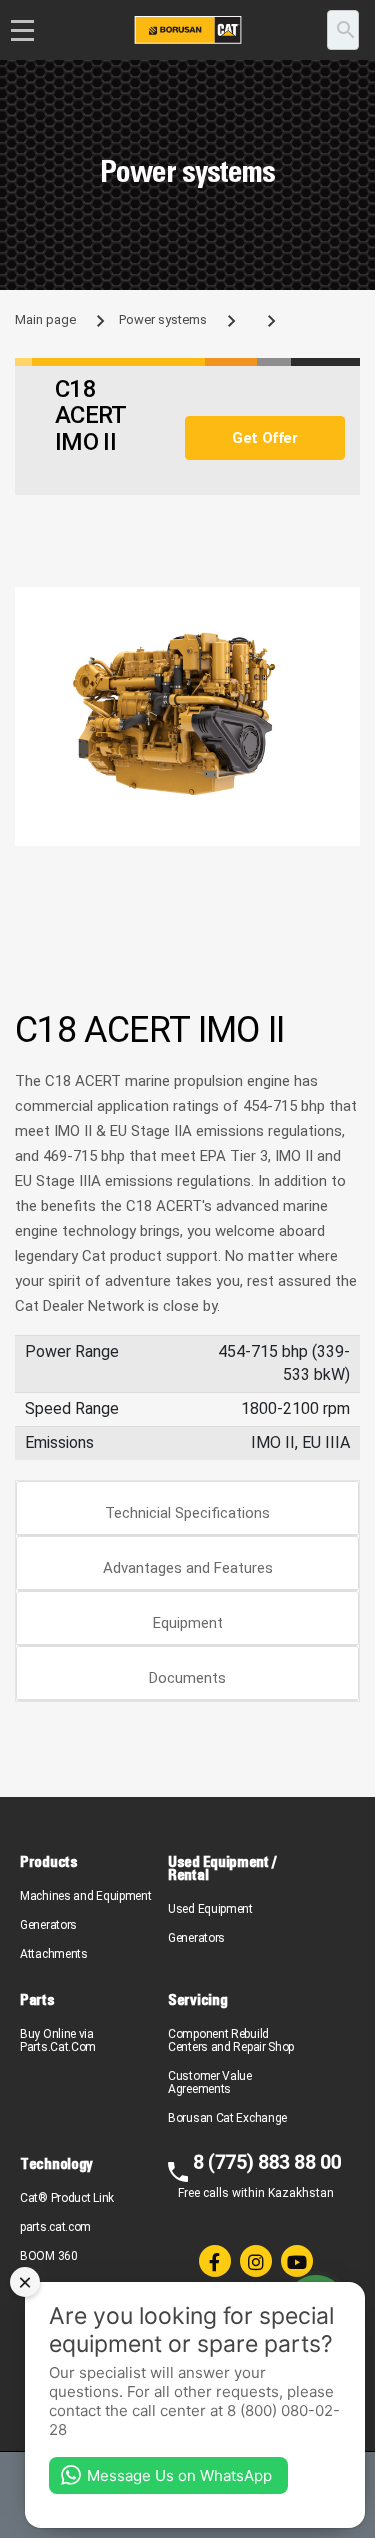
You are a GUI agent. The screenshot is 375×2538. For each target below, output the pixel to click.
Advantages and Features (188, 1568)
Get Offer (264, 438)
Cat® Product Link (67, 2198)
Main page (45, 319)
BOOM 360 (49, 2256)
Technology (56, 2163)
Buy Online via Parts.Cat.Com (58, 2040)
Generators (48, 1925)
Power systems (163, 319)
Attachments (54, 1954)
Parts (37, 1999)
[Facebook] (215, 2261)
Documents (187, 1678)
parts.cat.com (55, 2227)
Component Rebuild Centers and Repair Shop (231, 2040)
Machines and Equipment (85, 1896)
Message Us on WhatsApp (179, 2475)
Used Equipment (210, 1909)
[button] (342, 605)
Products (49, 1861)
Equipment (188, 1623)
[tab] (187, 1508)
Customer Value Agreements (210, 2082)
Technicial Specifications (187, 1513)
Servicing (197, 1999)
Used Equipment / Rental (221, 1868)
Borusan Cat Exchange (227, 2118)
